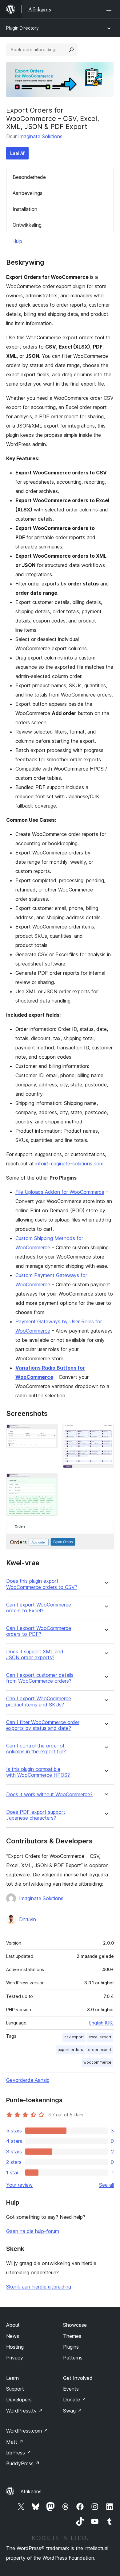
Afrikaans (31, 2491)
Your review (19, 2185)
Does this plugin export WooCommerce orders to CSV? (42, 1584)
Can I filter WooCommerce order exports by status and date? (43, 1725)
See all (106, 2185)
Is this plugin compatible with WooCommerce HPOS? (38, 1772)
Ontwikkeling (27, 225)
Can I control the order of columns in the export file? (36, 1749)
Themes (72, 2336)
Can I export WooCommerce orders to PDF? (39, 1631)
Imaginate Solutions (40, 136)
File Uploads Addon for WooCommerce (60, 1192)
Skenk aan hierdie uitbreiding (39, 2287)
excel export (100, 2037)
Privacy (15, 2358)
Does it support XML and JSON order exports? (35, 1655)
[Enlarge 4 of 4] (106, 1529)
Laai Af (17, 153)
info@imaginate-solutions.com (69, 1164)
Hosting (15, 2347)
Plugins (71, 2347)
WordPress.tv (24, 2411)
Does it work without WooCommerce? (49, 1795)
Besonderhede (29, 177)
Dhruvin (28, 1919)
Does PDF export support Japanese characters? (36, 1815)
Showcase (75, 2325)
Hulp (17, 241)
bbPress (19, 2453)
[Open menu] (110, 9)
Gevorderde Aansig (28, 2080)
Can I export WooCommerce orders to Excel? (39, 1608)
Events (71, 2389)
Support (15, 2389)
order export (100, 2050)
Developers (19, 2400)
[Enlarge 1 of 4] (49, 1432)
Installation (25, 209)
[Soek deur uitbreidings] (71, 50)
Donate (75, 2400)
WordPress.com (27, 2431)
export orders (70, 2050)
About (13, 2325)
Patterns (73, 2358)
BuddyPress (23, 2463)
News (13, 2336)
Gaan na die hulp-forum (33, 2231)
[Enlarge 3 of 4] (49, 1481)
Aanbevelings (28, 193)
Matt (15, 2442)
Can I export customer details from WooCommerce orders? (40, 1678)
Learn (12, 2378)
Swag (72, 2411)
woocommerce (97, 2062)
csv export (74, 2037)
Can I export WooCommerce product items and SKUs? (39, 1701)
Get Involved (78, 2378)
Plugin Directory (22, 28)
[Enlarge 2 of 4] (106, 1432)
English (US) (102, 2023)
